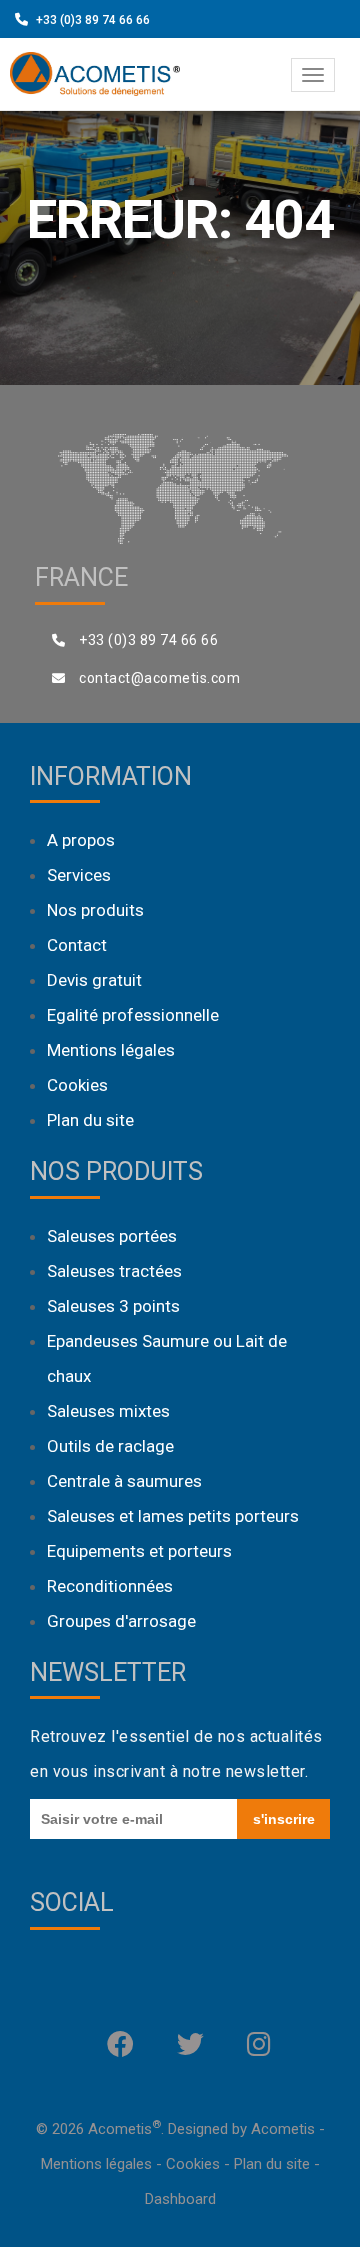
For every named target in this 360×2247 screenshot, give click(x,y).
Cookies (77, 1085)
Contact (77, 945)
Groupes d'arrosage (121, 1621)
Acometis (283, 2129)
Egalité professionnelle (133, 1015)
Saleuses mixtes (108, 1411)
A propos (81, 840)
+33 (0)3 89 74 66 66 (93, 20)
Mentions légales (111, 1050)
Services (79, 875)
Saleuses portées (112, 1236)
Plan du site (90, 1120)
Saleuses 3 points (113, 1306)
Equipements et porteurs (139, 1551)
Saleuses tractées (114, 1271)
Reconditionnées (110, 1586)
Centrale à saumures (124, 1481)
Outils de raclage (110, 1446)
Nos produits (95, 910)
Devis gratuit (94, 980)
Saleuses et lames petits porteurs (173, 1516)
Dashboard (180, 2199)
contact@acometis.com (159, 678)
